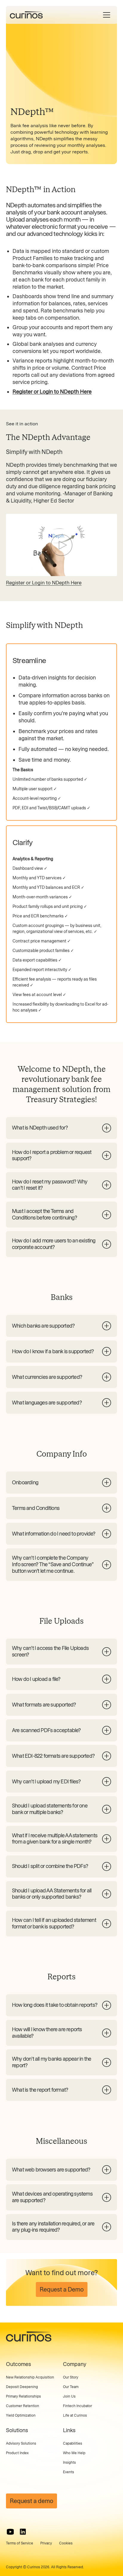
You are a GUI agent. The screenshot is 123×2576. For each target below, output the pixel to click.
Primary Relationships (23, 2396)
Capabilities (73, 2443)
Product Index (17, 2453)
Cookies (66, 2543)
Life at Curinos (75, 2415)
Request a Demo (62, 2289)
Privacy (46, 2543)
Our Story (71, 2377)
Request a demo (31, 2501)
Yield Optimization (21, 2415)
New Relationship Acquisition (30, 2377)
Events (69, 2472)
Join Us (69, 2396)
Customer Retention (23, 2406)
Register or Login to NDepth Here (44, 583)
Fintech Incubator (77, 2406)
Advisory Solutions (21, 2443)
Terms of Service (20, 2543)
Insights (69, 2463)
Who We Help (74, 2453)
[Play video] (61, 545)
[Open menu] (107, 15)
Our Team (71, 2387)
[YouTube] (10, 2532)
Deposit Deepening (22, 2387)
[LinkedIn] (23, 2532)
